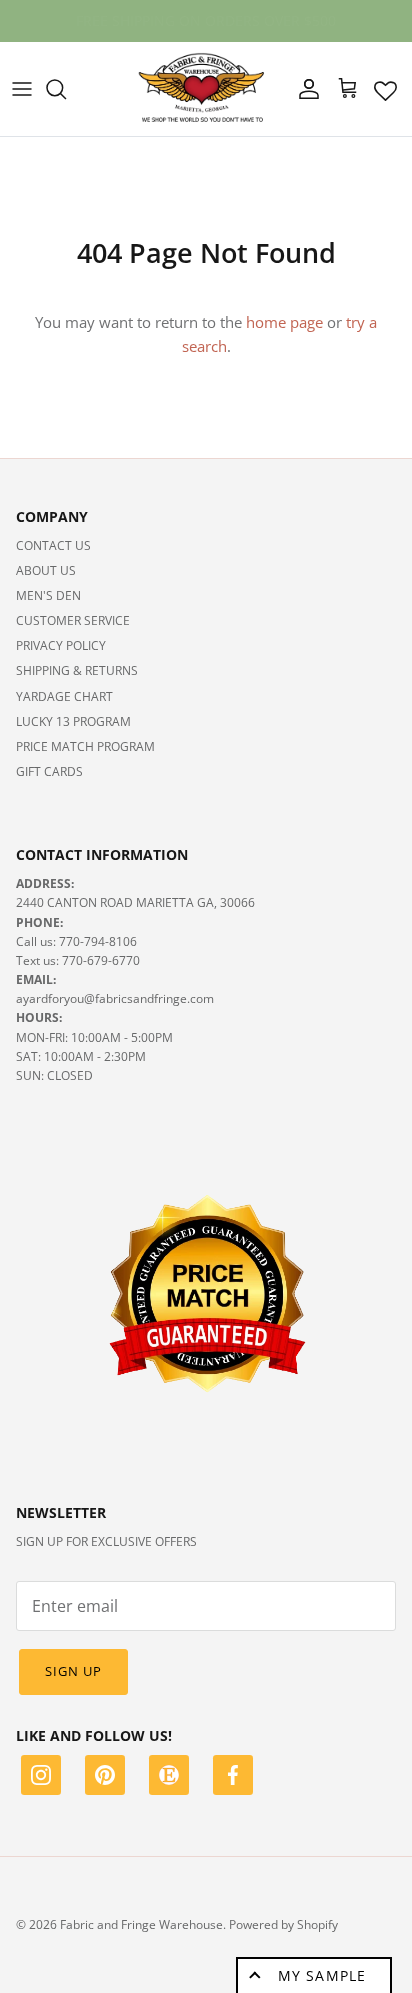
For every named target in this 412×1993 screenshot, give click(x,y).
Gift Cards (49, 771)
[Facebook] (233, 1778)
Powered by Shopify (283, 1924)
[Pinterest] (105, 1778)
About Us (46, 570)
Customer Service (73, 620)
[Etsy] (169, 1778)
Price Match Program (85, 746)
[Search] (66, 89)
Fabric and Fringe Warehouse (141, 1924)
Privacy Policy (61, 645)
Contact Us (53, 545)
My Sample (322, 1975)
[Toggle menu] (22, 89)
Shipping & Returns (77, 670)
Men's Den (48, 595)
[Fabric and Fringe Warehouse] (202, 89)
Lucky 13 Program (73, 721)
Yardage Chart (64, 696)
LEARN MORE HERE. (310, 28)
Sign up (73, 1671)
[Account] (304, 89)
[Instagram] (41, 1778)
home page (284, 322)
